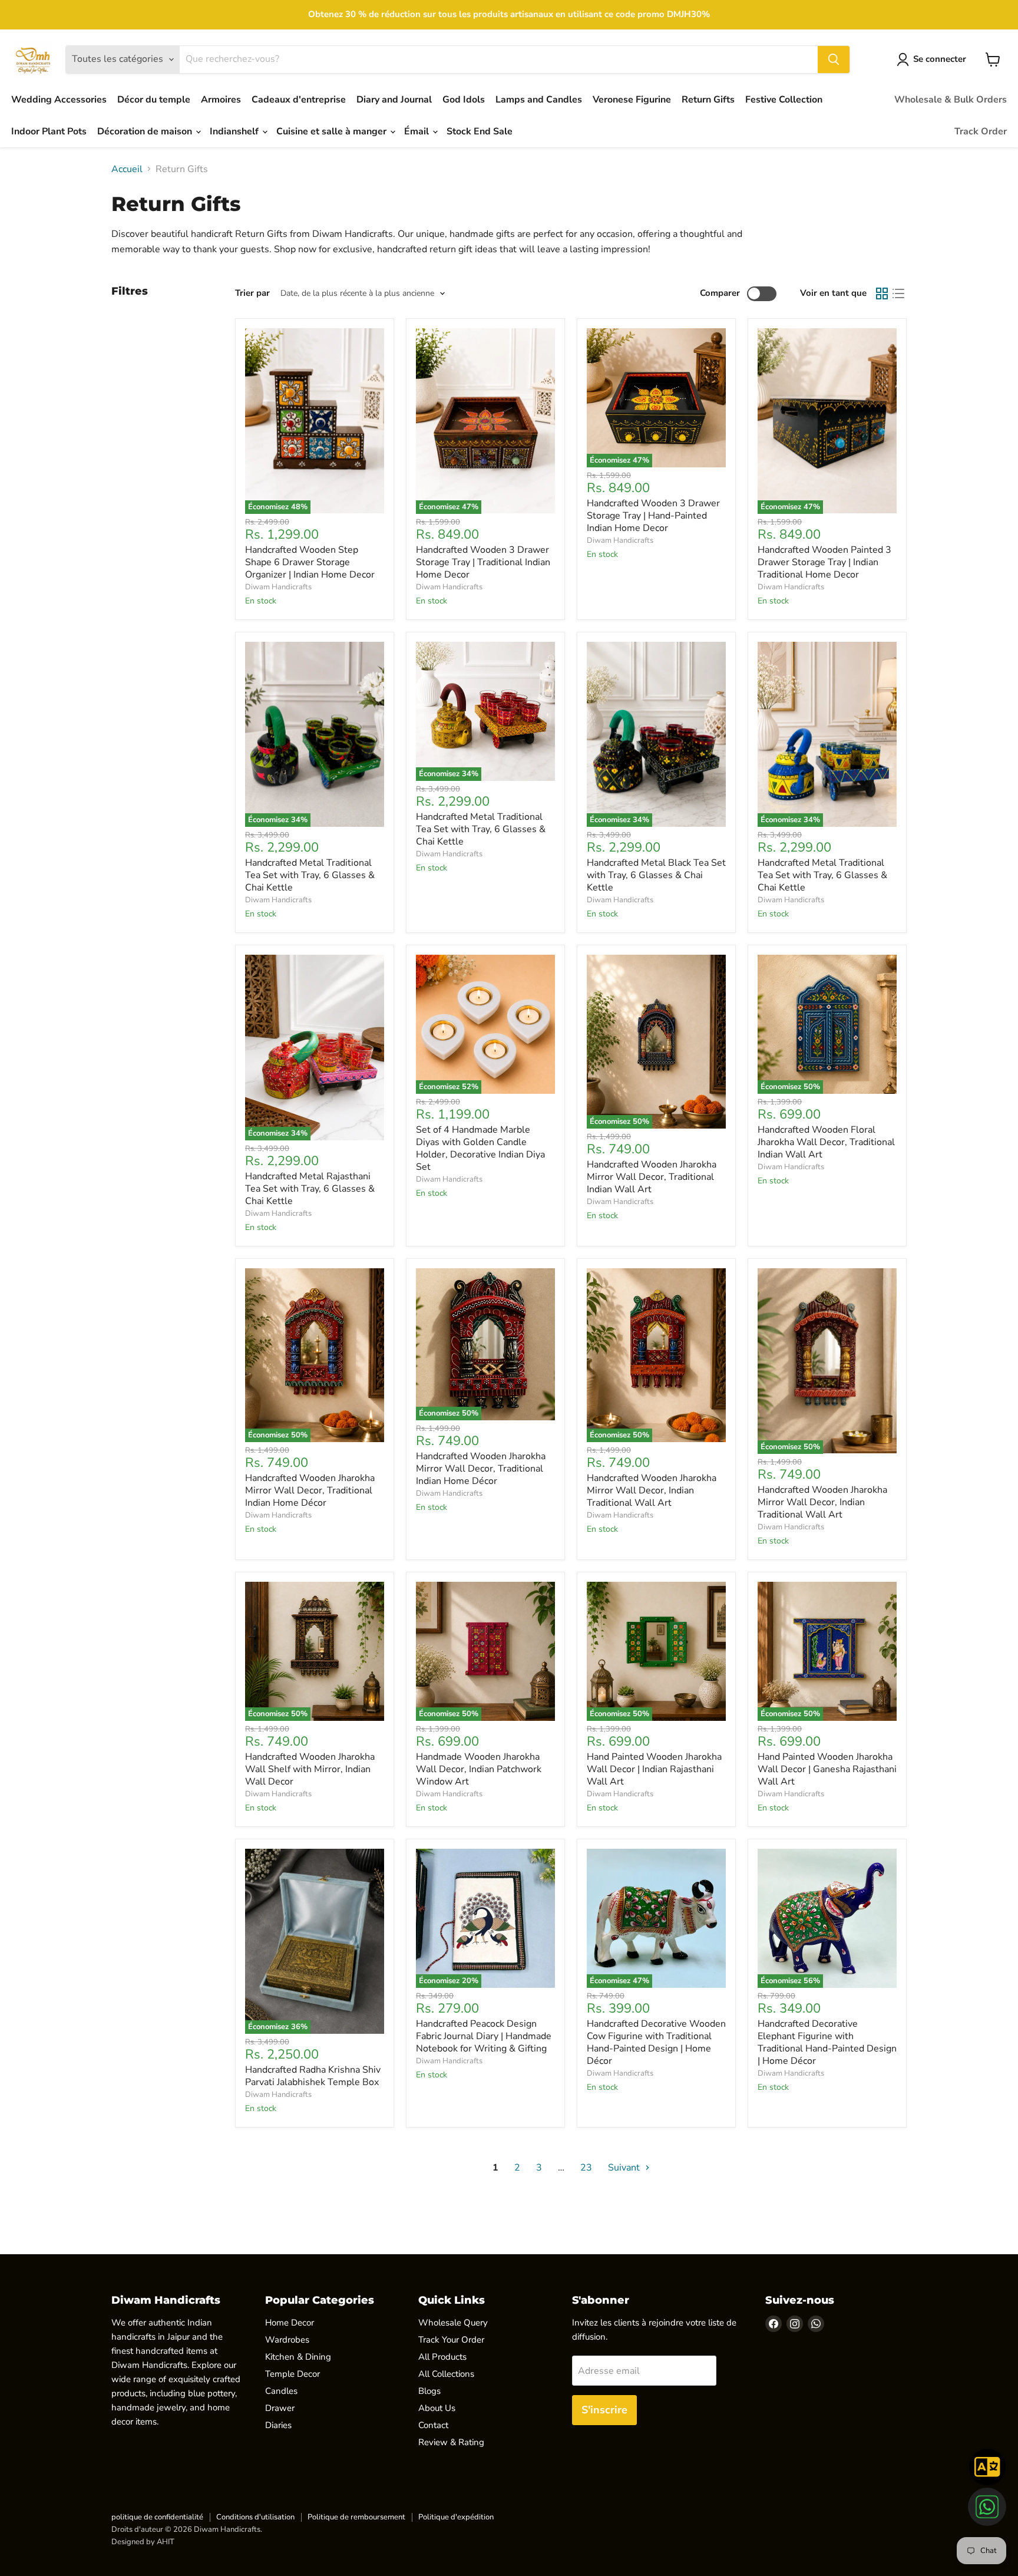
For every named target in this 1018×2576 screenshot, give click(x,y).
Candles (281, 2391)
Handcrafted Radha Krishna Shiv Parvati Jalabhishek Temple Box (313, 2076)
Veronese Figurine (632, 100)
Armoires (221, 100)
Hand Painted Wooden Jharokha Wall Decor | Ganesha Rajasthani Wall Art (827, 1769)
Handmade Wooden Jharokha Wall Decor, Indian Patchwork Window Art (479, 1769)
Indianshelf (235, 131)
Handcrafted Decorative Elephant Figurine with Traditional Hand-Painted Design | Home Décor (827, 2042)
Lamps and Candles (539, 100)
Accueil (127, 169)
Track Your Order (451, 2340)
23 (586, 2168)
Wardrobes (287, 2340)
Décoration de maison (146, 131)
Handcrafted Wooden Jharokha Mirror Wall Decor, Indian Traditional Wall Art (652, 1490)
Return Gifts (708, 100)
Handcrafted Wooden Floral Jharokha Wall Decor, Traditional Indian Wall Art (826, 1142)
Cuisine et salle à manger (333, 131)
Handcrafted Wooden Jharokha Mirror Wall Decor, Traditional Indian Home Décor (310, 1490)
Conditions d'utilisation (255, 2517)
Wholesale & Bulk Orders (951, 100)
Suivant (625, 2168)
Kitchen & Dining (298, 2357)
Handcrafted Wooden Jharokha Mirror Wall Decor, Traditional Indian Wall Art (652, 1177)
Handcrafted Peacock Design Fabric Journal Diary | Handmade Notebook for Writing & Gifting (484, 2036)
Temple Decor (292, 2374)
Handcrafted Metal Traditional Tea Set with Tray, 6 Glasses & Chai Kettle (310, 875)
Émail (418, 131)
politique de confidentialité (157, 2517)
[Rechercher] (834, 60)
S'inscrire (604, 2410)
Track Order (981, 131)
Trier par (252, 293)
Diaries (278, 2425)
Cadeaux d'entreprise (299, 100)
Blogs (429, 2391)
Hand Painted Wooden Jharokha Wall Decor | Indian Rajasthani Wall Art (654, 1769)
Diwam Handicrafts (278, 587)
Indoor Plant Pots (49, 131)
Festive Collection (784, 100)
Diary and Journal (394, 100)
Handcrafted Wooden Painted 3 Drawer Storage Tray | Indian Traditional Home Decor (824, 562)
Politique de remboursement (356, 2517)
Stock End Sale (480, 131)
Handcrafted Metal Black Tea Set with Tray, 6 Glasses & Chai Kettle (656, 875)
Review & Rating (451, 2442)
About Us (437, 2408)
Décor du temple (154, 100)
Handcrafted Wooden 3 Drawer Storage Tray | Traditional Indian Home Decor (483, 562)
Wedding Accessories (59, 100)
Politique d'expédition (456, 2517)
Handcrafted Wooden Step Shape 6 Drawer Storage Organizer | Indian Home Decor (310, 562)
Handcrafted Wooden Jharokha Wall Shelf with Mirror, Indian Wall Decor (310, 1769)
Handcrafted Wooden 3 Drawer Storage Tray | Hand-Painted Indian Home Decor (653, 516)
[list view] (898, 293)
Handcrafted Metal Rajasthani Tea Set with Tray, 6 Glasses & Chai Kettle (310, 1189)
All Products (442, 2357)
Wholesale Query (453, 2323)
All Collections (446, 2374)
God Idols (464, 100)
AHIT (166, 2542)
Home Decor (290, 2323)
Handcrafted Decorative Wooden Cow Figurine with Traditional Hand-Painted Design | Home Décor (656, 2042)
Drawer (280, 2408)
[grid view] (882, 293)
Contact (433, 2425)
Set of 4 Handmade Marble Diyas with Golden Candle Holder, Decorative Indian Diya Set (480, 1148)
